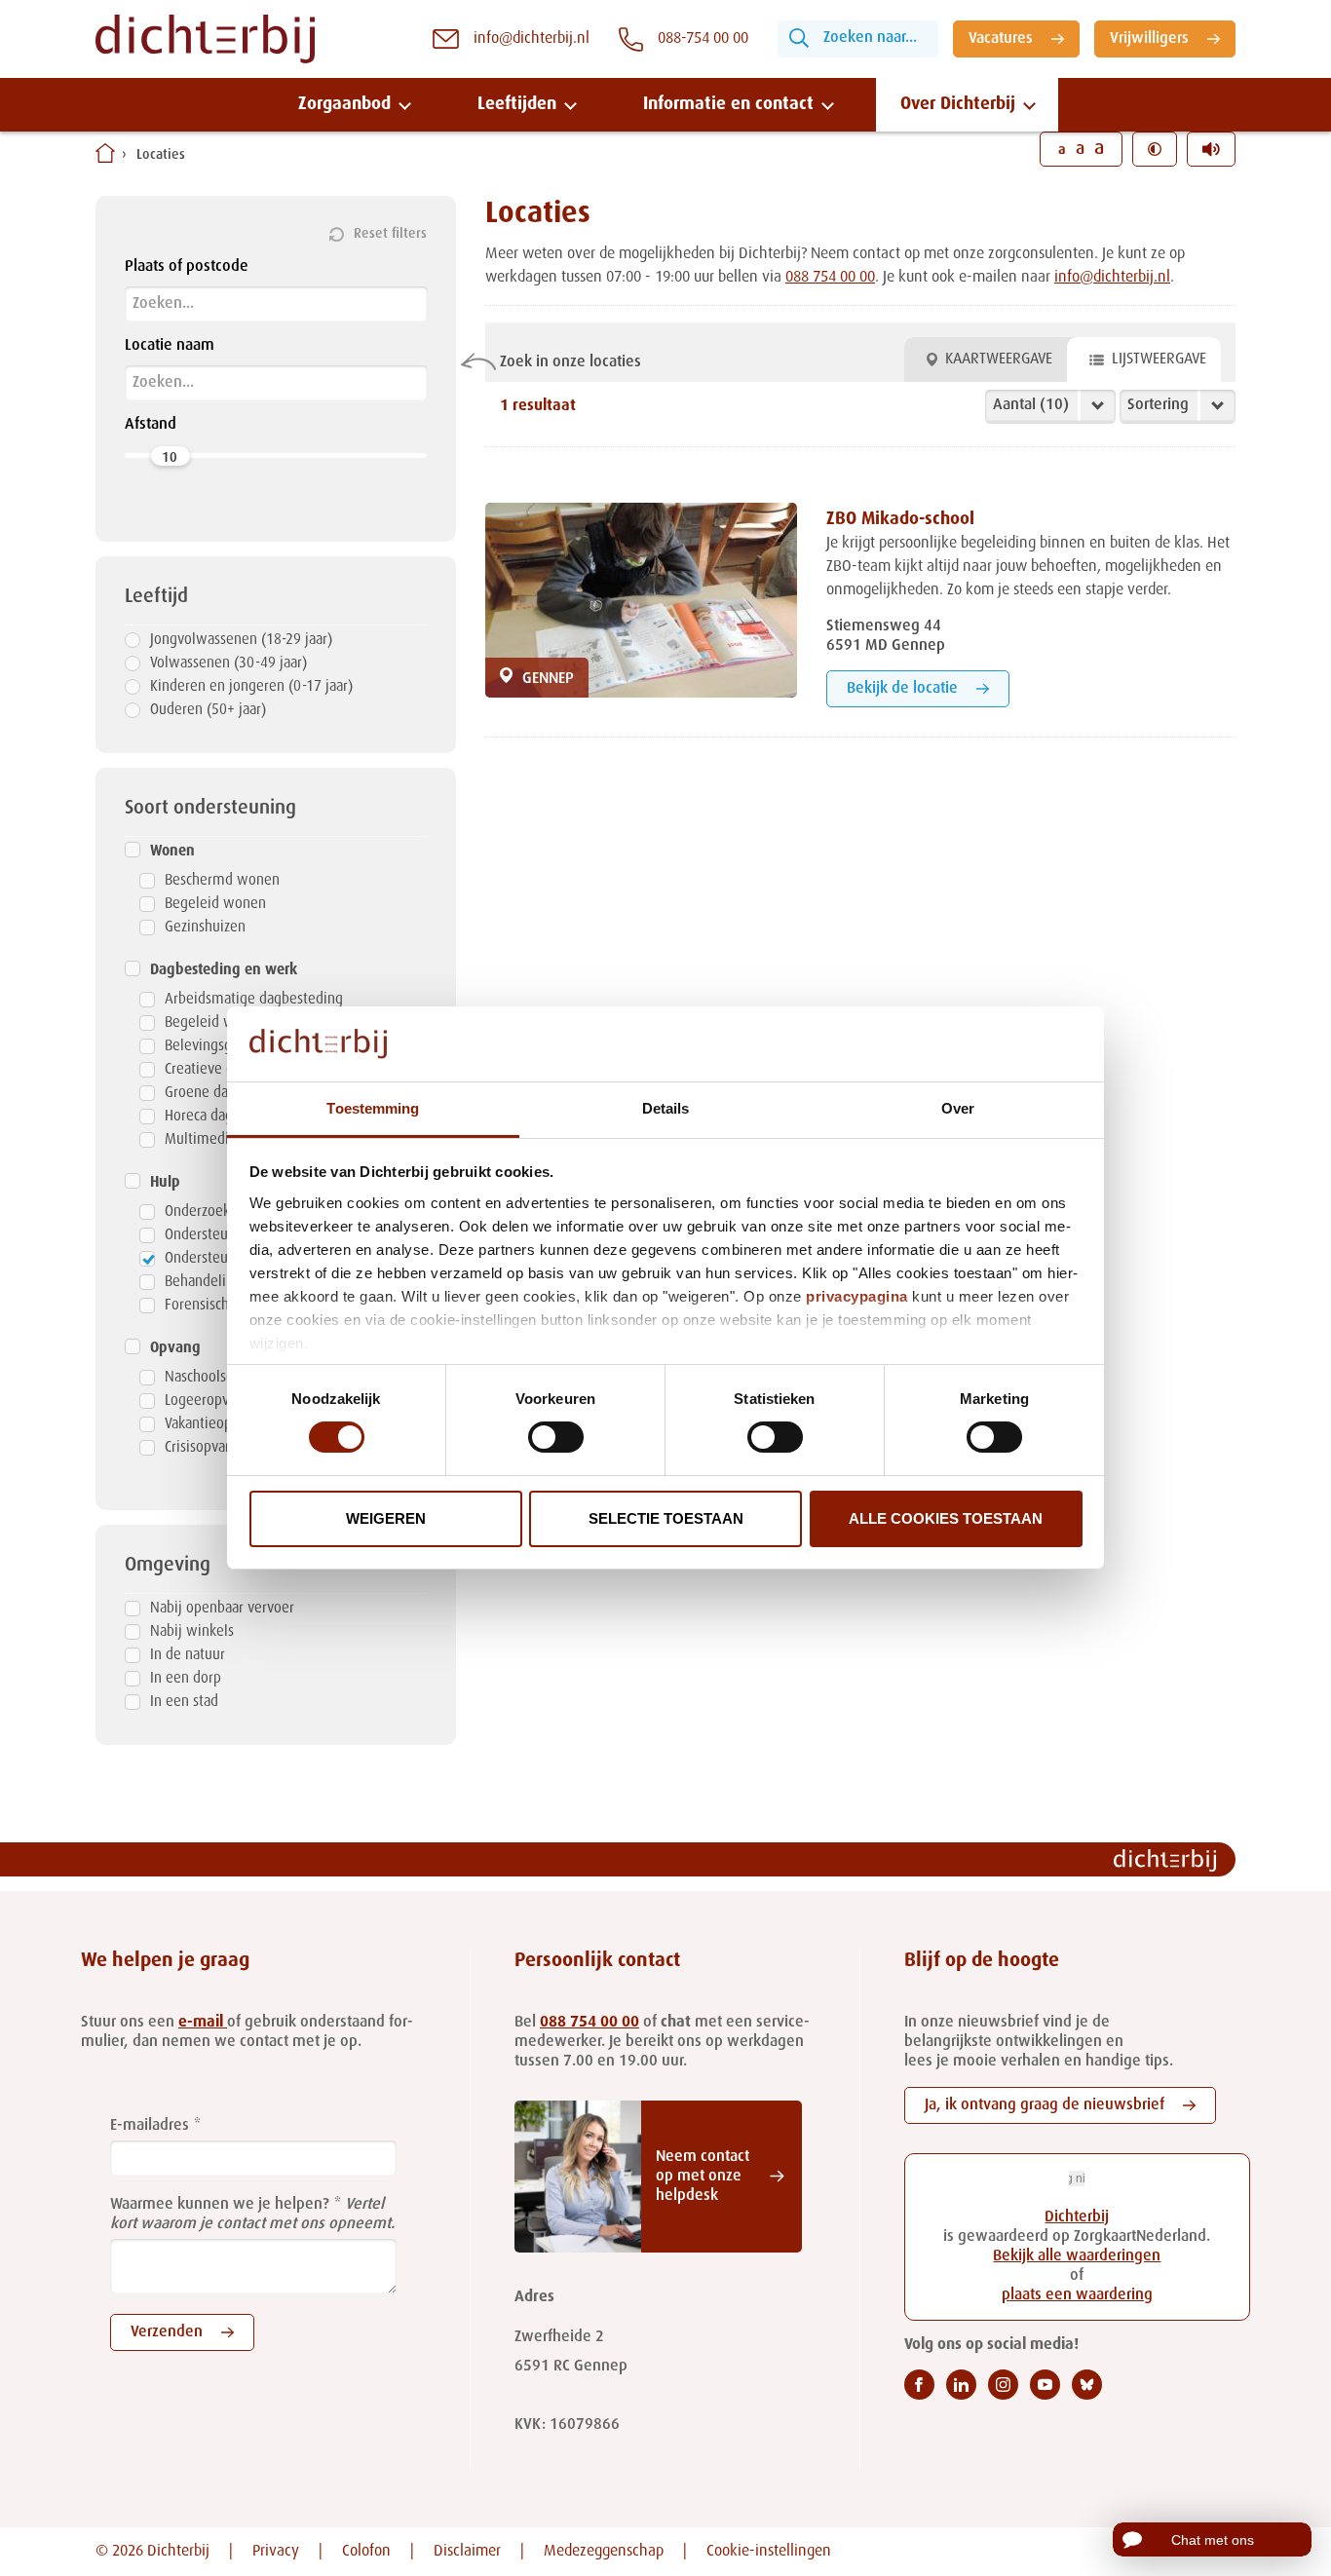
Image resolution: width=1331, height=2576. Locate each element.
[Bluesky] (1087, 2385)
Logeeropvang (208, 1401)
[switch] (556, 1437)
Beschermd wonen (222, 880)
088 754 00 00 (830, 278)
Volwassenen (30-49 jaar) (228, 663)
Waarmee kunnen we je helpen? (220, 2205)
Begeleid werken (217, 1023)
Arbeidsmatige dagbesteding (254, 999)
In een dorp (186, 1678)
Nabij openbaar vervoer (222, 1608)
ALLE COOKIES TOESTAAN (946, 1518)
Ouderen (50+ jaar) (208, 710)
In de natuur (188, 1655)
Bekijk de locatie (902, 689)
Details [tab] (666, 1108)
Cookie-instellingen (769, 2552)
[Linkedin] (961, 2385)
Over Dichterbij (958, 104)
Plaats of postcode (187, 267)
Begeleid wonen (215, 904)
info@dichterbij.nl (1112, 278)
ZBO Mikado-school (900, 519)
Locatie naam (170, 346)
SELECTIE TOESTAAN (666, 1518)
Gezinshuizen (205, 927)
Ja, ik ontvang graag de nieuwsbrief (1045, 2105)
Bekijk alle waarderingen (1077, 2256)
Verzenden (167, 2332)
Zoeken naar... (870, 38)
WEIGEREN (386, 1518)
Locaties (161, 155)
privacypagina (857, 1296)
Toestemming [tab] (373, 1108)
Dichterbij (1077, 2217)
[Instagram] (1003, 2385)
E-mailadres (150, 2126)
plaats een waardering (1077, 2295)
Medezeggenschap (604, 2552)
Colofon (366, 2552)
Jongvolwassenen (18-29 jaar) (241, 640)
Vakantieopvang (213, 1424)
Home (105, 153)
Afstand (151, 425)
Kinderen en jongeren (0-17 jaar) (251, 686)
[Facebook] (919, 2385)
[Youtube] (1045, 2385)
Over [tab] (958, 1108)
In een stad (184, 1702)
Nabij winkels (192, 1631)
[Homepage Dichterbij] (205, 39)
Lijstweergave (1159, 360)
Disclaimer (467, 2552)
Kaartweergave (999, 360)
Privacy (276, 2552)
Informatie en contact (728, 104)
